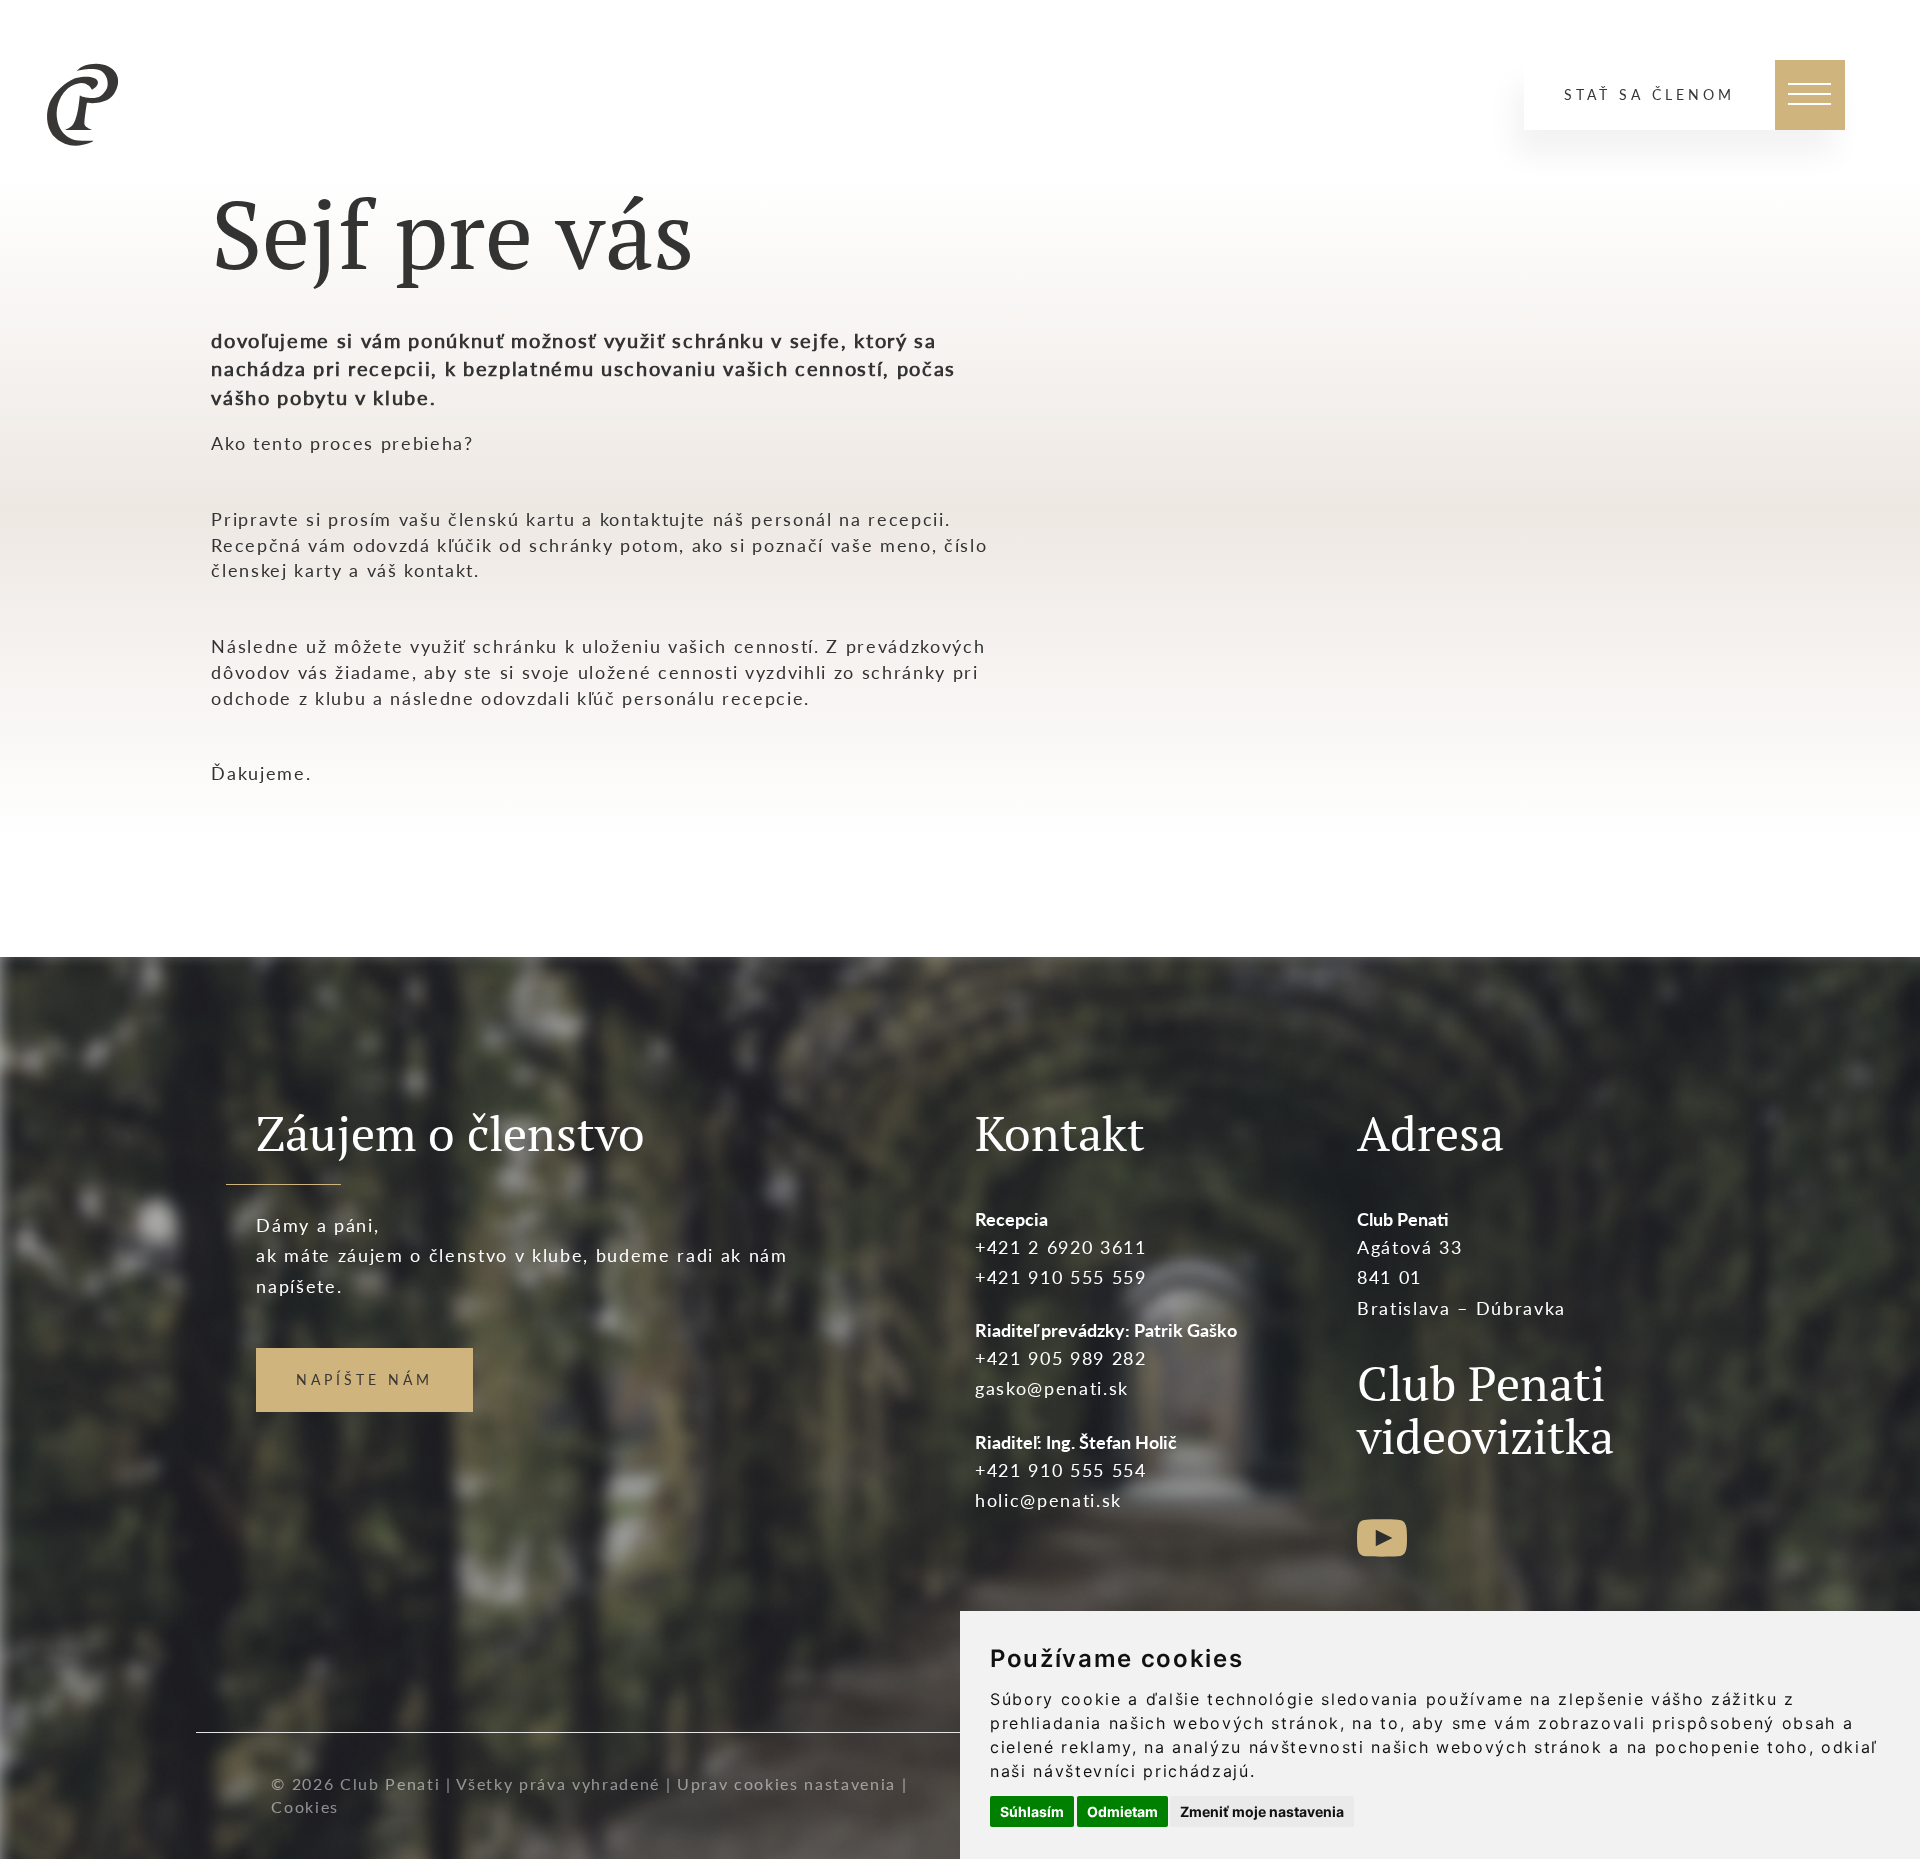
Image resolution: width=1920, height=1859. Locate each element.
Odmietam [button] (1122, 1811)
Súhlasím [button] (1032, 1811)
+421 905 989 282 (1061, 1358)
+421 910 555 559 (1061, 1277)
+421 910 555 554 (1061, 1470)
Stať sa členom (1649, 94)
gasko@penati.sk (1052, 1388)
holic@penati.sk (1048, 1500)
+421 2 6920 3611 (1061, 1247)
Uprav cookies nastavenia (786, 1783)
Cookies (305, 1806)
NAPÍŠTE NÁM (364, 1379)
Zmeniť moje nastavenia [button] (1262, 1811)
